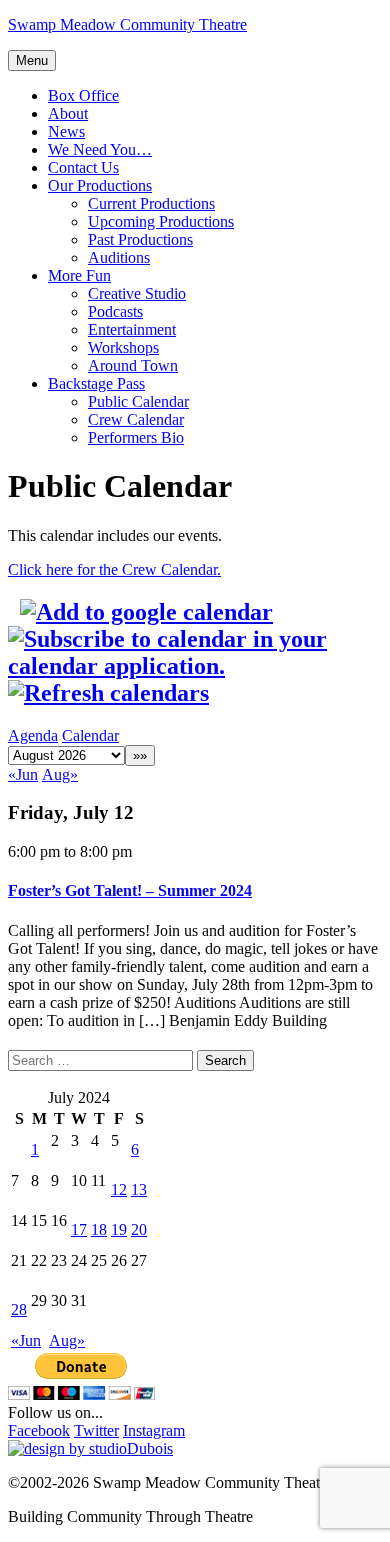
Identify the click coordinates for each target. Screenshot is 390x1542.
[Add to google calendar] (146, 612)
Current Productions (151, 203)
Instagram (154, 1430)
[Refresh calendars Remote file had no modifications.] (108, 693)
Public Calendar (138, 401)
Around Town (133, 365)
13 (139, 1189)
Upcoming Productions (161, 221)
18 (99, 1229)
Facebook (39, 1430)
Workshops (123, 347)
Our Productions (100, 185)
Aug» (60, 774)
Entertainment (132, 329)
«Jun (23, 774)
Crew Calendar (136, 419)
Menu (32, 60)
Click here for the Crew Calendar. (114, 569)
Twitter (96, 1430)
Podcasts (115, 311)
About (68, 113)
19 (119, 1229)
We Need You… (100, 149)
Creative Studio (137, 293)
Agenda (33, 735)
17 (79, 1229)
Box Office (83, 95)
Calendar (90, 735)
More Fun (79, 275)
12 (119, 1189)
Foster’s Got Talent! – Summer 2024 (130, 890)
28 (19, 1309)
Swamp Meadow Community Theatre (127, 24)
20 (139, 1229)
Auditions (119, 257)
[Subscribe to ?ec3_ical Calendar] (195, 666)
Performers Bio (136, 437)
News (66, 131)
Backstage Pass (96, 383)
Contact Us (83, 167)
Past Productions (140, 239)
